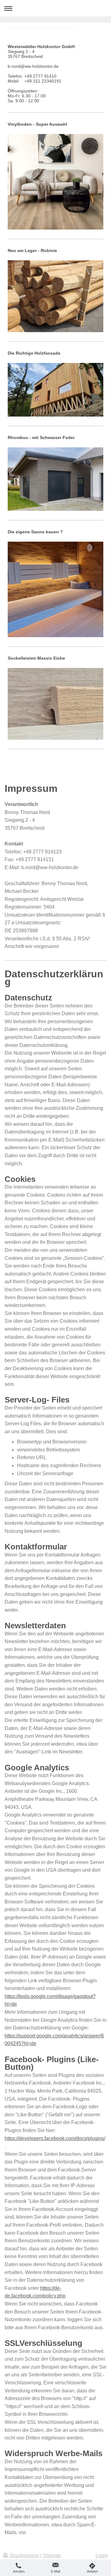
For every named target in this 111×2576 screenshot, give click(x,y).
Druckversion (24, 2556)
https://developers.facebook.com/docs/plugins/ (55, 2138)
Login (102, 2556)
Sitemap (52, 2556)
